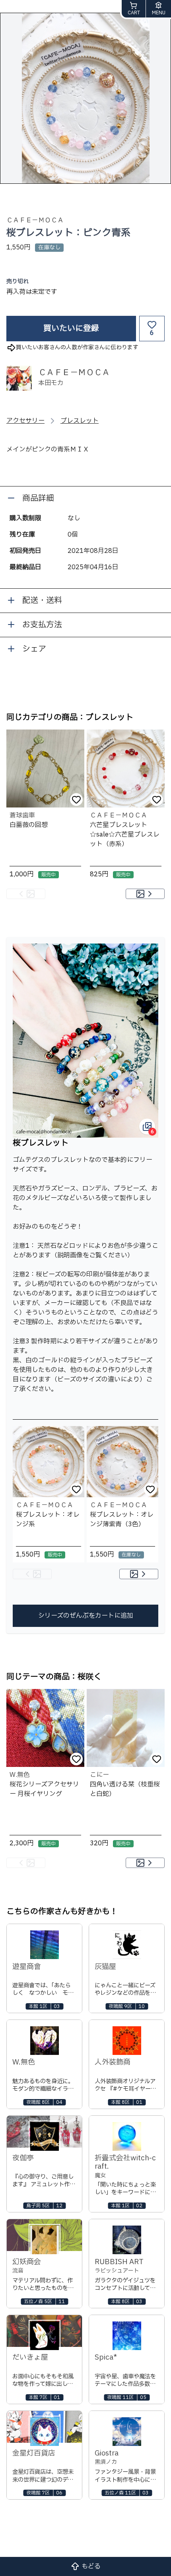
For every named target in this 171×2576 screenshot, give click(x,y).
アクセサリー (25, 421)
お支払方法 (42, 625)
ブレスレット (80, 421)
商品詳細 (38, 498)
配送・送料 (42, 601)
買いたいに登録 (71, 329)
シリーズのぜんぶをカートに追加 (86, 1616)
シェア (34, 649)
